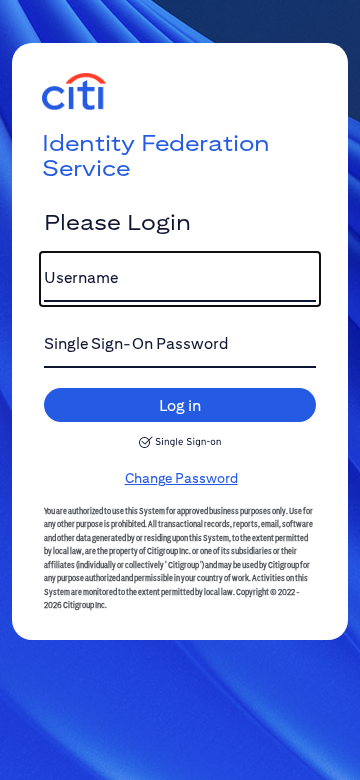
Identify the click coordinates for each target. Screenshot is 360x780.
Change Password (181, 478)
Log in (180, 405)
